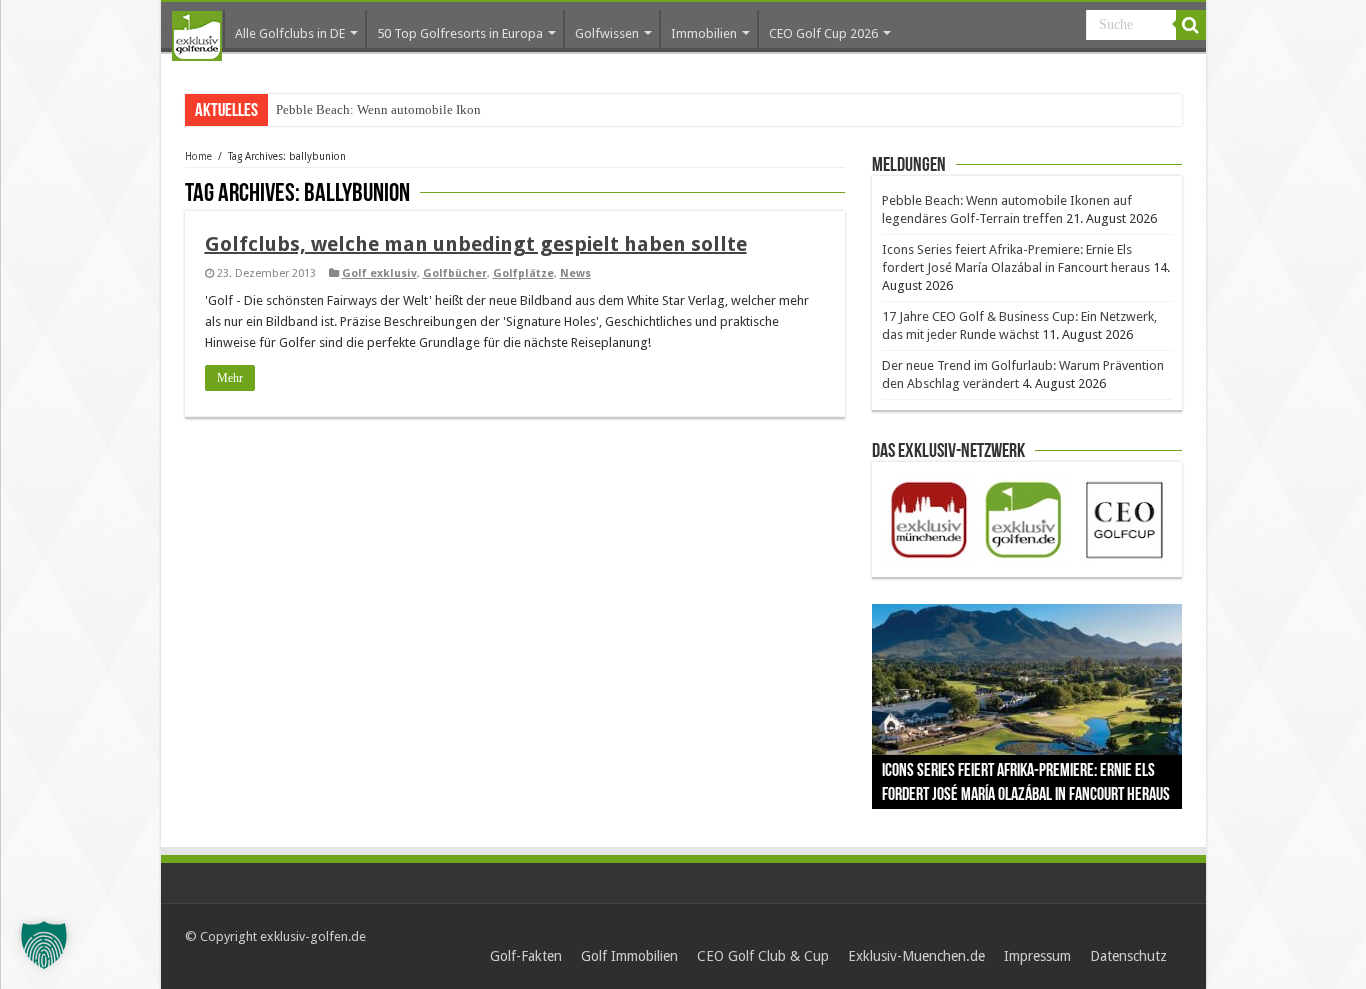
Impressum (1037, 956)
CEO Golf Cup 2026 (823, 33)
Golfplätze (523, 273)
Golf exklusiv (379, 273)
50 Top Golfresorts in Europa (460, 33)
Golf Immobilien (629, 956)
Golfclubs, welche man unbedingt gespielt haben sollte (476, 244)
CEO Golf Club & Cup (763, 956)
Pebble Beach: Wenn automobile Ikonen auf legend (415, 109)
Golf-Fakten (526, 956)
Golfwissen (607, 33)
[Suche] (1191, 25)
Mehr (230, 378)
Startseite (197, 36)
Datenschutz (1128, 956)
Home (198, 156)
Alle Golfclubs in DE (290, 33)
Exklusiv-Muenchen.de (916, 956)
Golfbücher (455, 273)
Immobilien (704, 33)
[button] (44, 945)
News (575, 273)
